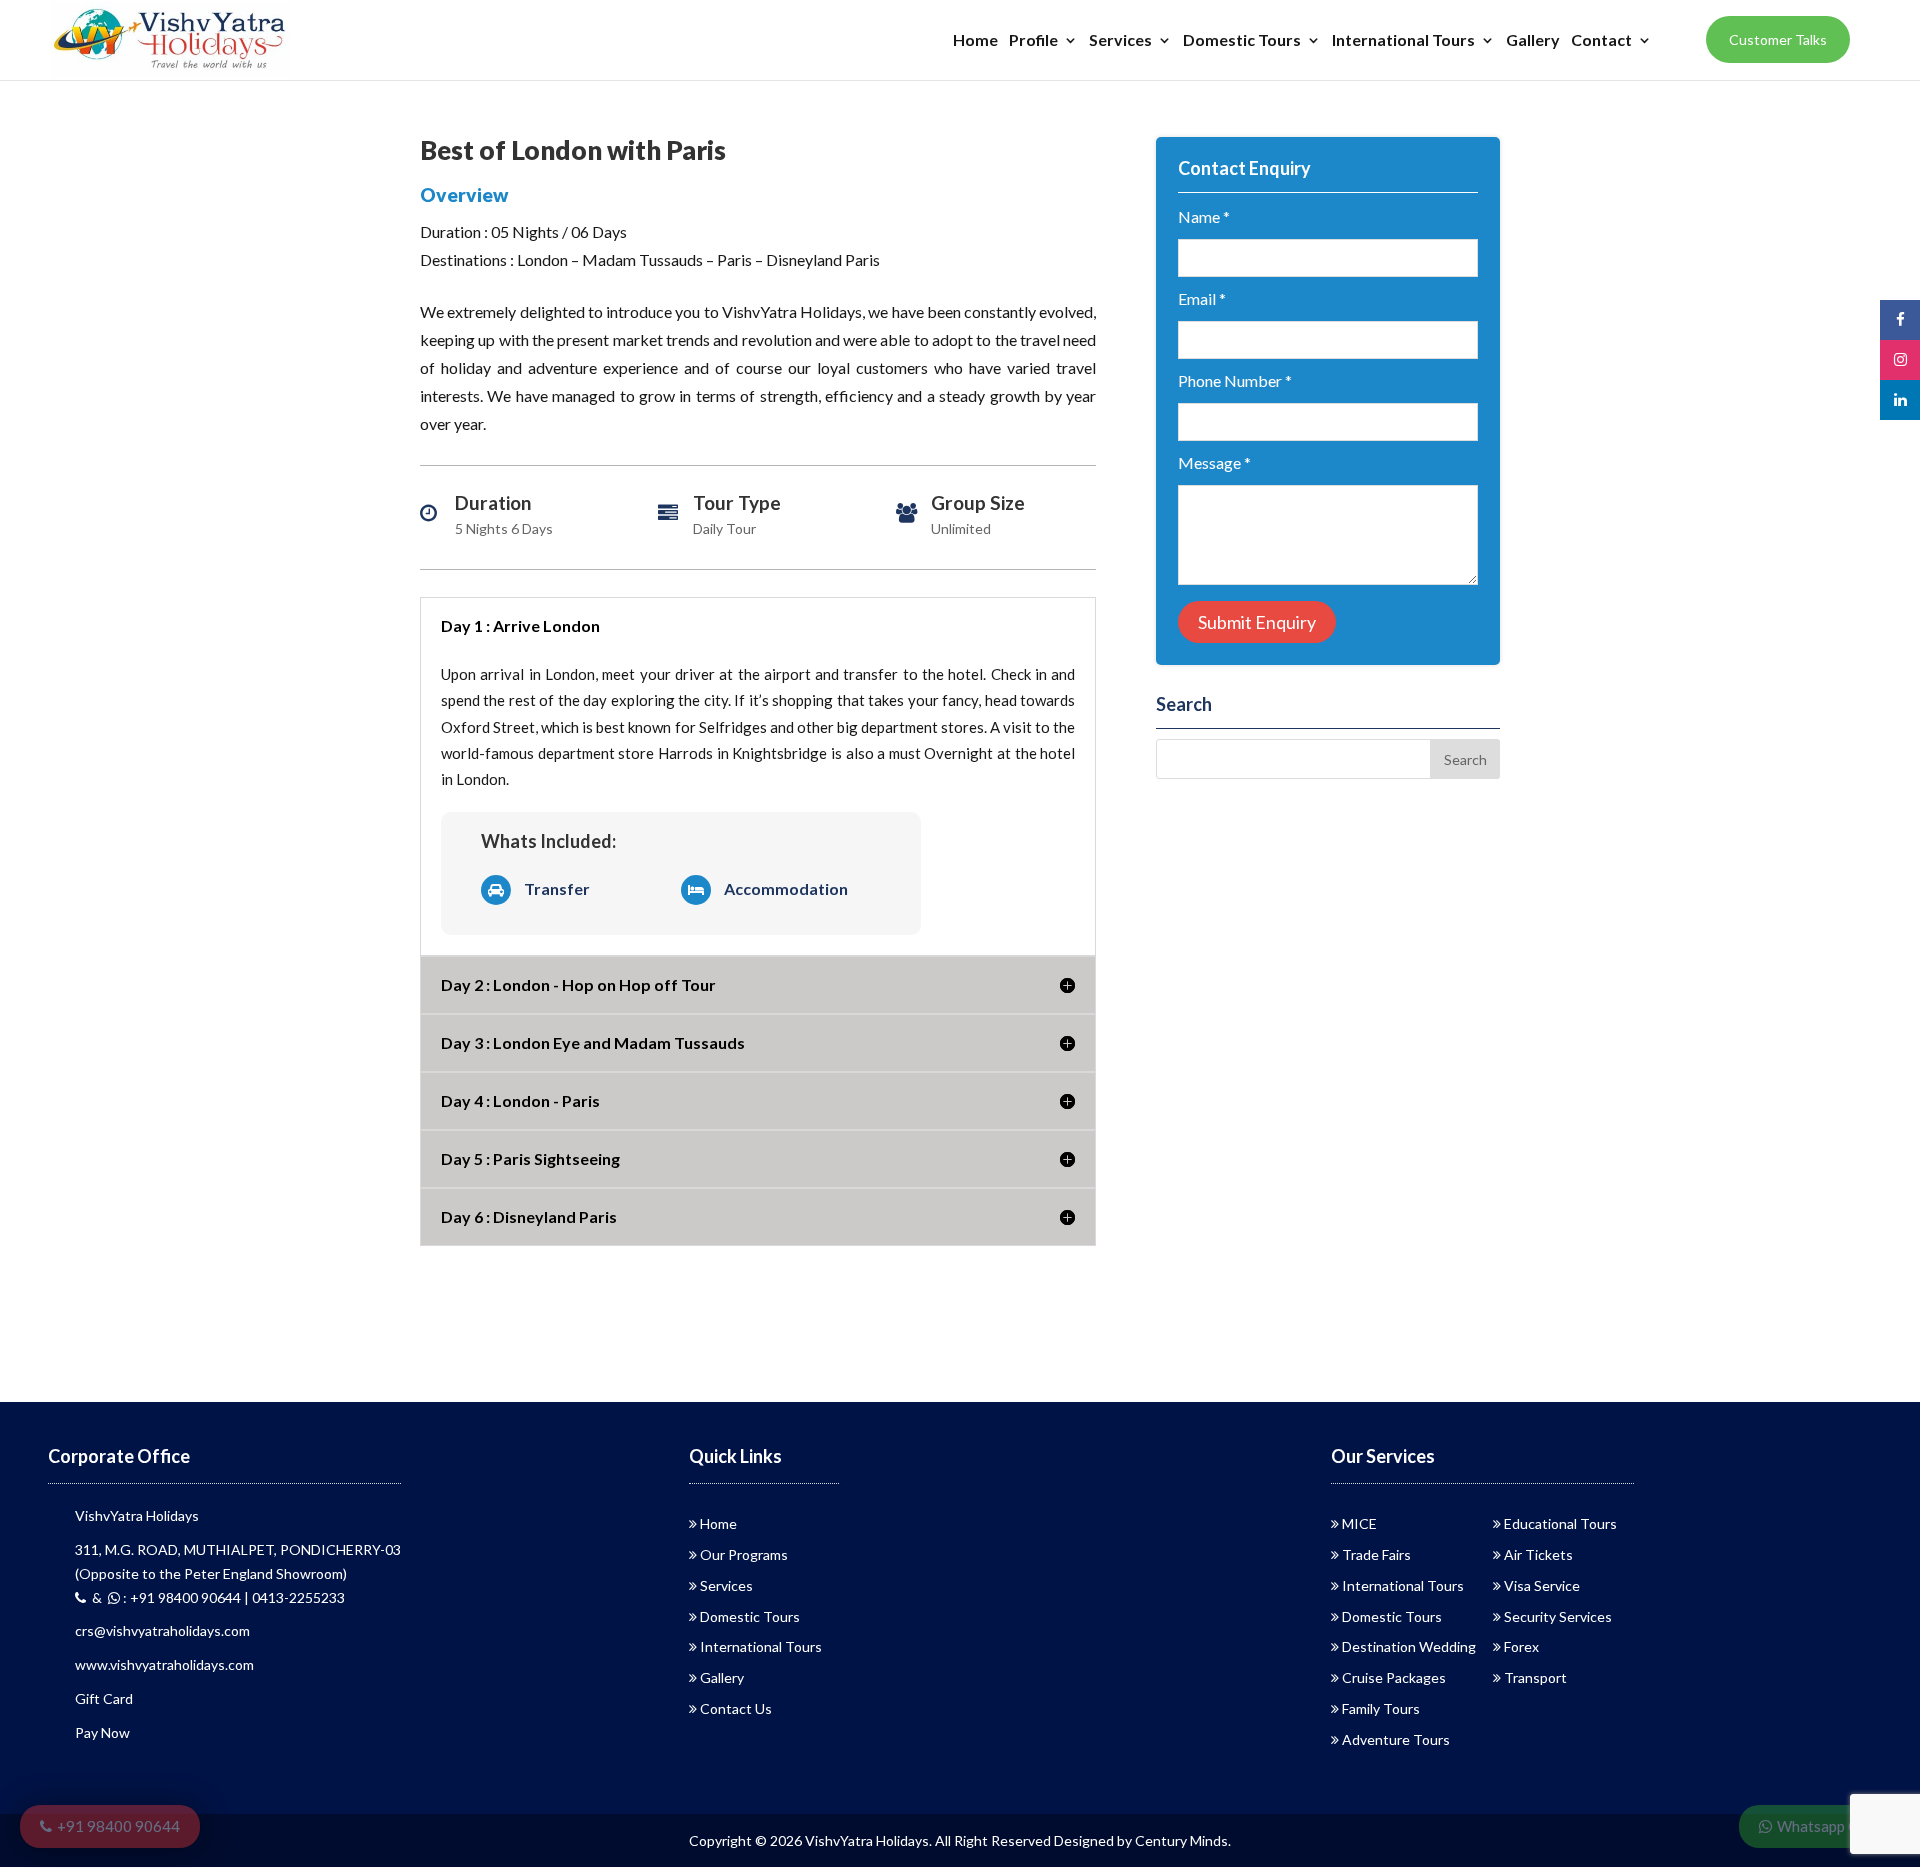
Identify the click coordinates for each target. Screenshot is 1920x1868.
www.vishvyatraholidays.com (164, 1664)
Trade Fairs (1376, 1554)
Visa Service (1542, 1585)
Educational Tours (1560, 1523)
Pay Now (102, 1732)
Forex (1521, 1646)
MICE (1359, 1523)
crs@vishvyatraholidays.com (162, 1630)
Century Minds (1181, 1840)
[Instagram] (1900, 359)
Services (1120, 41)
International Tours (1403, 41)
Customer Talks (1778, 39)
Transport (1535, 1677)
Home (975, 41)
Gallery (1533, 41)
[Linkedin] (1900, 399)
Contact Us (736, 1708)
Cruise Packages (1394, 1677)
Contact (1601, 41)
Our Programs (744, 1554)
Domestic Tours (1242, 41)
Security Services (1558, 1616)
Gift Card (104, 1698)
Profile (1033, 41)
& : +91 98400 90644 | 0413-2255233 (215, 1597)
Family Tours (1381, 1708)
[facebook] (1900, 319)
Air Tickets (1538, 1554)
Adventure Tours (1396, 1739)
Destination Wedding (1409, 1646)
